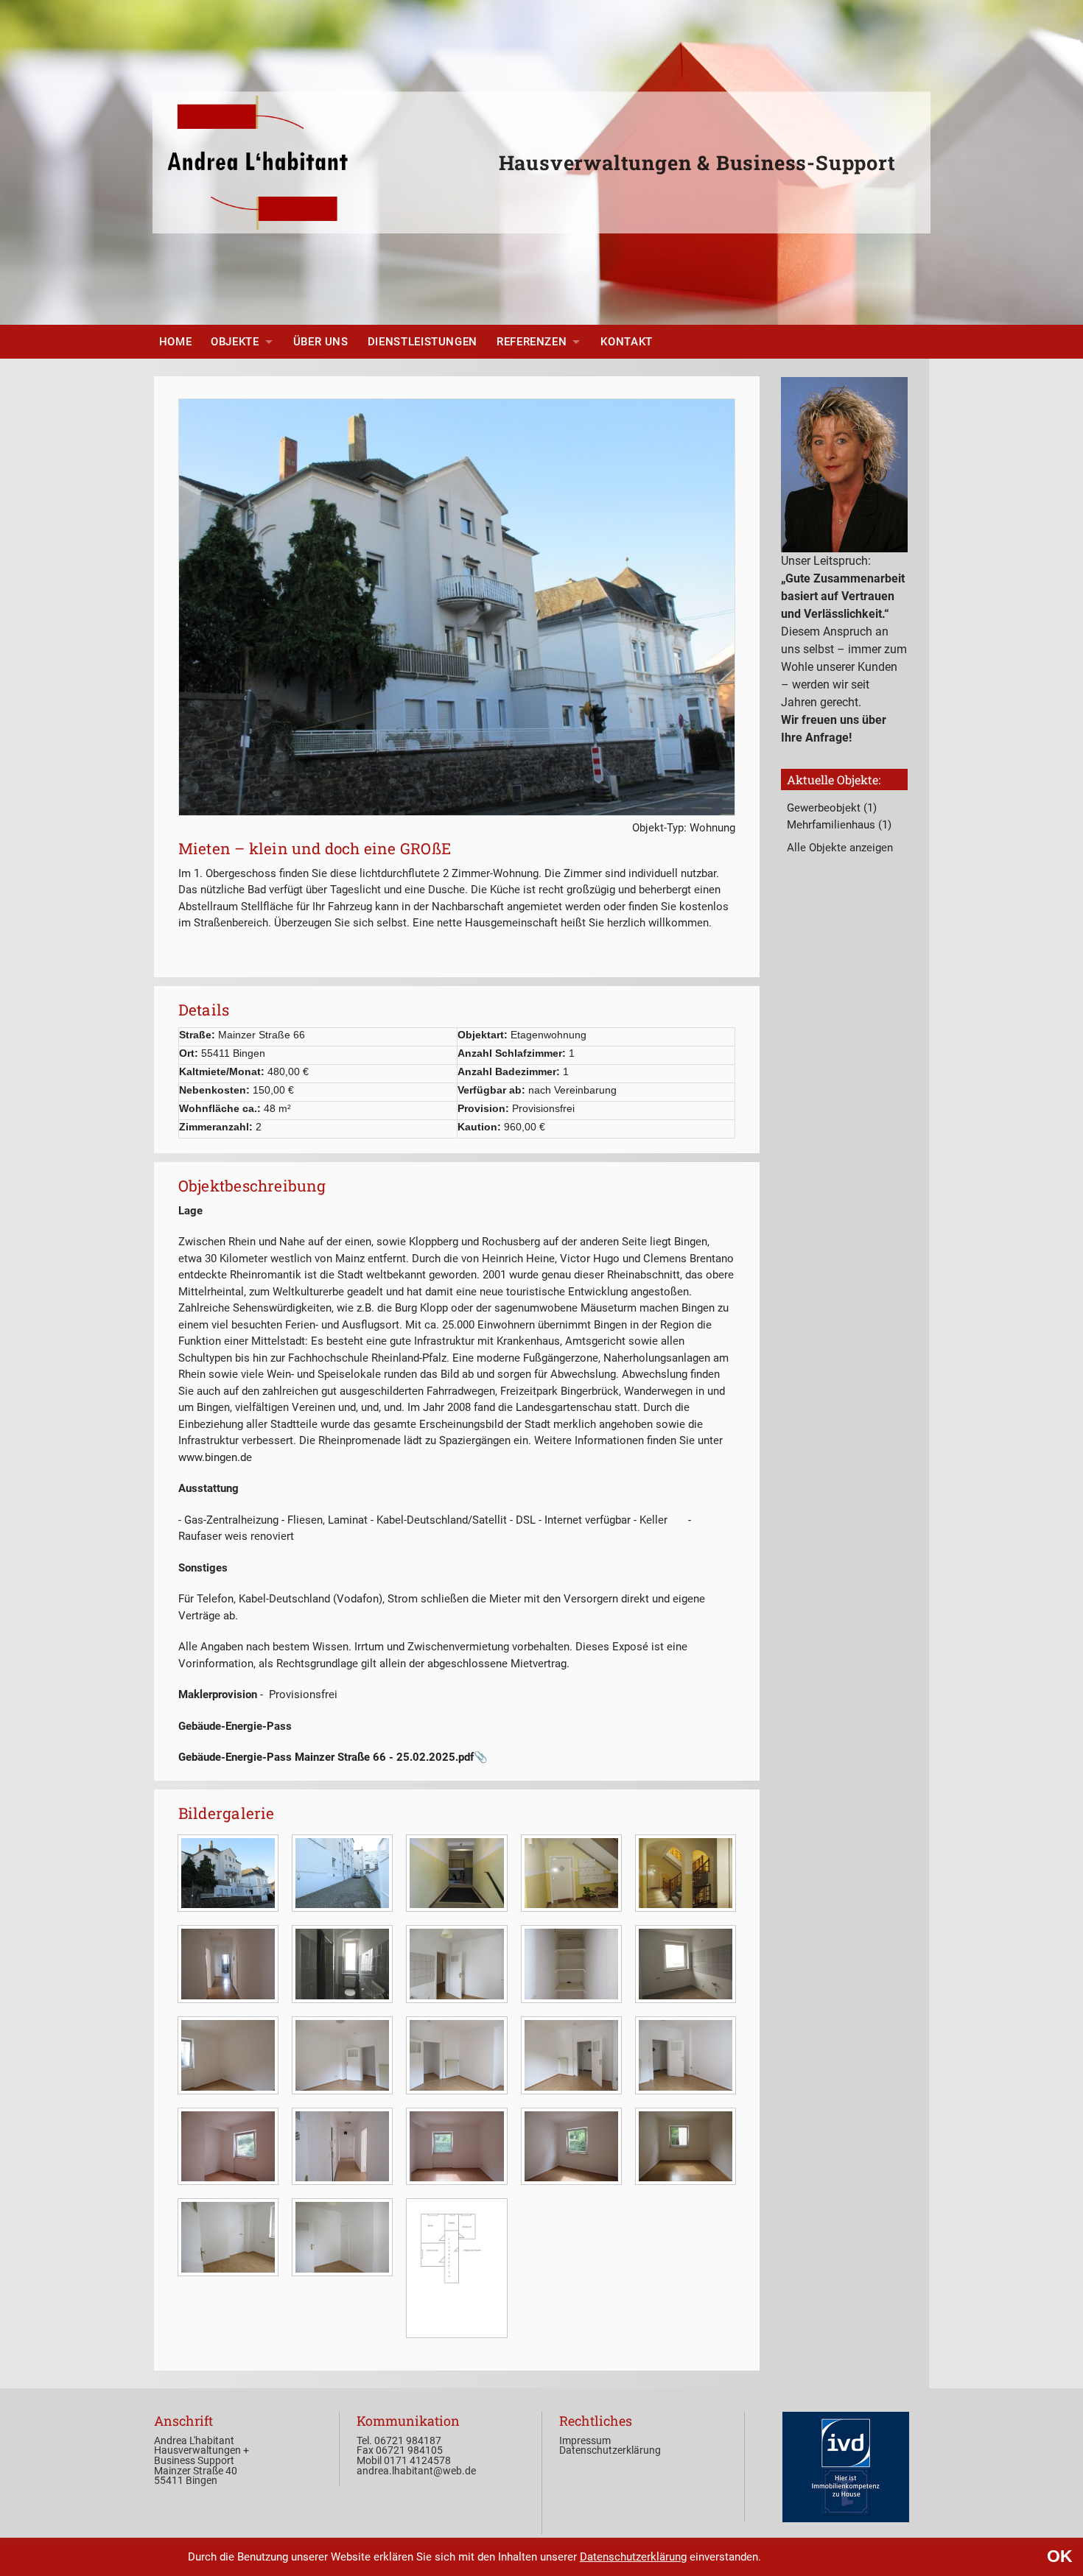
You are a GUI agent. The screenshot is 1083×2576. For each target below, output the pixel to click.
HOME (176, 342)
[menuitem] (176, 342)
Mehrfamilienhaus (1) (839, 825)
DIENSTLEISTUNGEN (423, 342)
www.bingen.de (215, 1457)
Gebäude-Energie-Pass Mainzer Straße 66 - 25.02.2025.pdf (326, 1757)
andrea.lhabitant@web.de (416, 2471)
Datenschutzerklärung (633, 2557)
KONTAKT (626, 342)
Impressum (585, 2440)
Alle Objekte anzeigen (840, 848)
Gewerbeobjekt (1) (832, 808)
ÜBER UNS (321, 342)
